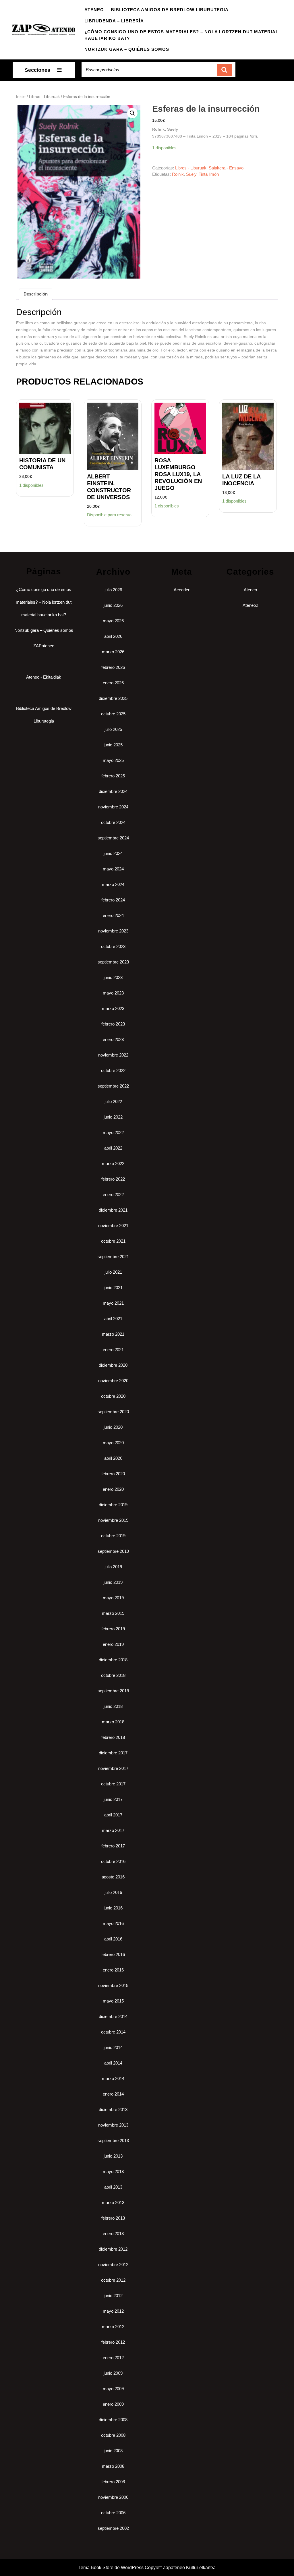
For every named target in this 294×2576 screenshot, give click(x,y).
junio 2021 (113, 1288)
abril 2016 (113, 1939)
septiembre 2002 (113, 2528)
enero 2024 (113, 915)
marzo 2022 (113, 1164)
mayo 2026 (113, 621)
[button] (132, 113)
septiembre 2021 (113, 1257)
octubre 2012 (113, 2280)
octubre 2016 (113, 1861)
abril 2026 (113, 636)
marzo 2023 (113, 1008)
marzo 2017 (113, 1830)
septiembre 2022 (113, 1086)
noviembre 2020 (113, 1381)
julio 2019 (113, 1567)
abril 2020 (113, 1458)
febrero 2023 (113, 1024)
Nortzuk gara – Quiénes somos (127, 49)
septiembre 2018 (113, 1691)
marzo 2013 (113, 2203)
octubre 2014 (113, 2032)
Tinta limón (209, 174)
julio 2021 (113, 1272)
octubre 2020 (113, 1396)
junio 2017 (113, 1799)
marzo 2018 (113, 1722)
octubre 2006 (113, 2513)
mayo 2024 (113, 869)
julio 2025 (113, 729)
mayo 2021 (113, 1303)
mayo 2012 (113, 2311)
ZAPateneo (44, 646)
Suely (191, 174)
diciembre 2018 (113, 1660)
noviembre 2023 (113, 931)
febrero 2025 (113, 776)
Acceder (182, 590)
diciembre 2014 (113, 2016)
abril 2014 (113, 2063)
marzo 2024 (113, 884)
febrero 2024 (113, 900)
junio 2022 (113, 1117)
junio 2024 (113, 853)
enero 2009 (113, 2404)
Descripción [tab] (36, 294)
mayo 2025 (113, 760)
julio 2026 (113, 590)
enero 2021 (113, 1350)
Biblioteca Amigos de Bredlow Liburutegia (170, 10)
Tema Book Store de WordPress (111, 2568)
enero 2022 (113, 1195)
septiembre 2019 (113, 1551)
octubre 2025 (113, 714)
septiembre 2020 (113, 1412)
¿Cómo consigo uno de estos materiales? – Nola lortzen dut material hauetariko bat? (181, 35)
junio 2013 (113, 2156)
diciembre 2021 (113, 1210)
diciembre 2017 (113, 1753)
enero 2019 (113, 1644)
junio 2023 (113, 977)
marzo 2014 (113, 2078)
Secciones (37, 70)
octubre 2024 (113, 822)
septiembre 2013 (113, 2140)
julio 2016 (113, 1892)
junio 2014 (113, 2047)
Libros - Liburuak (44, 97)
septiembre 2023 (113, 962)
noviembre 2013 (113, 2125)
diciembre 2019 (113, 1505)
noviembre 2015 (113, 1985)
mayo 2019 (113, 1598)
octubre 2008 (113, 2435)
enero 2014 (113, 2094)
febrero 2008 (113, 2482)
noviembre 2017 (113, 1768)
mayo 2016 (113, 1923)
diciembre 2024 (113, 791)
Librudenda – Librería (114, 21)
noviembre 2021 (113, 1226)
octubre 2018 (113, 1675)
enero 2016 (113, 1970)
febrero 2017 (113, 1846)
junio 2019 (113, 1582)
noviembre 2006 (113, 2497)
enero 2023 (113, 1039)
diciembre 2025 (113, 698)
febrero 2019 (113, 1629)
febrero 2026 (113, 667)
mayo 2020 (113, 1443)
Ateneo (94, 10)
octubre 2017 (113, 1784)
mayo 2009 (113, 2389)
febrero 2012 (113, 2342)
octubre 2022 (113, 1070)
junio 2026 (113, 605)
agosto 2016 (113, 1877)
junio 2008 (113, 2451)
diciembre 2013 (113, 2109)
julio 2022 (113, 1101)
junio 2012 (113, 2296)
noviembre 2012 (113, 2265)
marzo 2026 (113, 652)
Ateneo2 (250, 605)
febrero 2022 (113, 1179)
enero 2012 (113, 2358)
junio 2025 (113, 745)
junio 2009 (113, 2373)
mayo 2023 (113, 993)
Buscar (225, 70)
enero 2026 (113, 683)
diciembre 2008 (113, 2420)
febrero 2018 (113, 1737)
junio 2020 (113, 1427)
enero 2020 (113, 1489)
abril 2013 (113, 2187)
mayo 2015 (113, 2001)
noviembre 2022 (113, 1055)
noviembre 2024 (113, 807)
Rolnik (178, 174)
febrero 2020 (113, 1474)
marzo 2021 (113, 1334)
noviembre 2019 (113, 1520)
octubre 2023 (113, 946)
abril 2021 (113, 1319)
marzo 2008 (113, 2466)
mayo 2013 (113, 2172)
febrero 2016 (113, 1954)
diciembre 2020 (113, 1365)
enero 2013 (113, 2234)
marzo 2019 (113, 1613)
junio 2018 (113, 1706)
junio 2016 (113, 1908)
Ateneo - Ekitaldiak (44, 677)
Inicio (21, 97)
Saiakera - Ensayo (226, 168)
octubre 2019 (113, 1536)
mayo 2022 (113, 1132)
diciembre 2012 (113, 2249)
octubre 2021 (113, 1241)
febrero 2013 (113, 2218)
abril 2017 (113, 1815)
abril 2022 (113, 1148)
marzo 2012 (113, 2327)
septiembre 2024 (113, 838)
